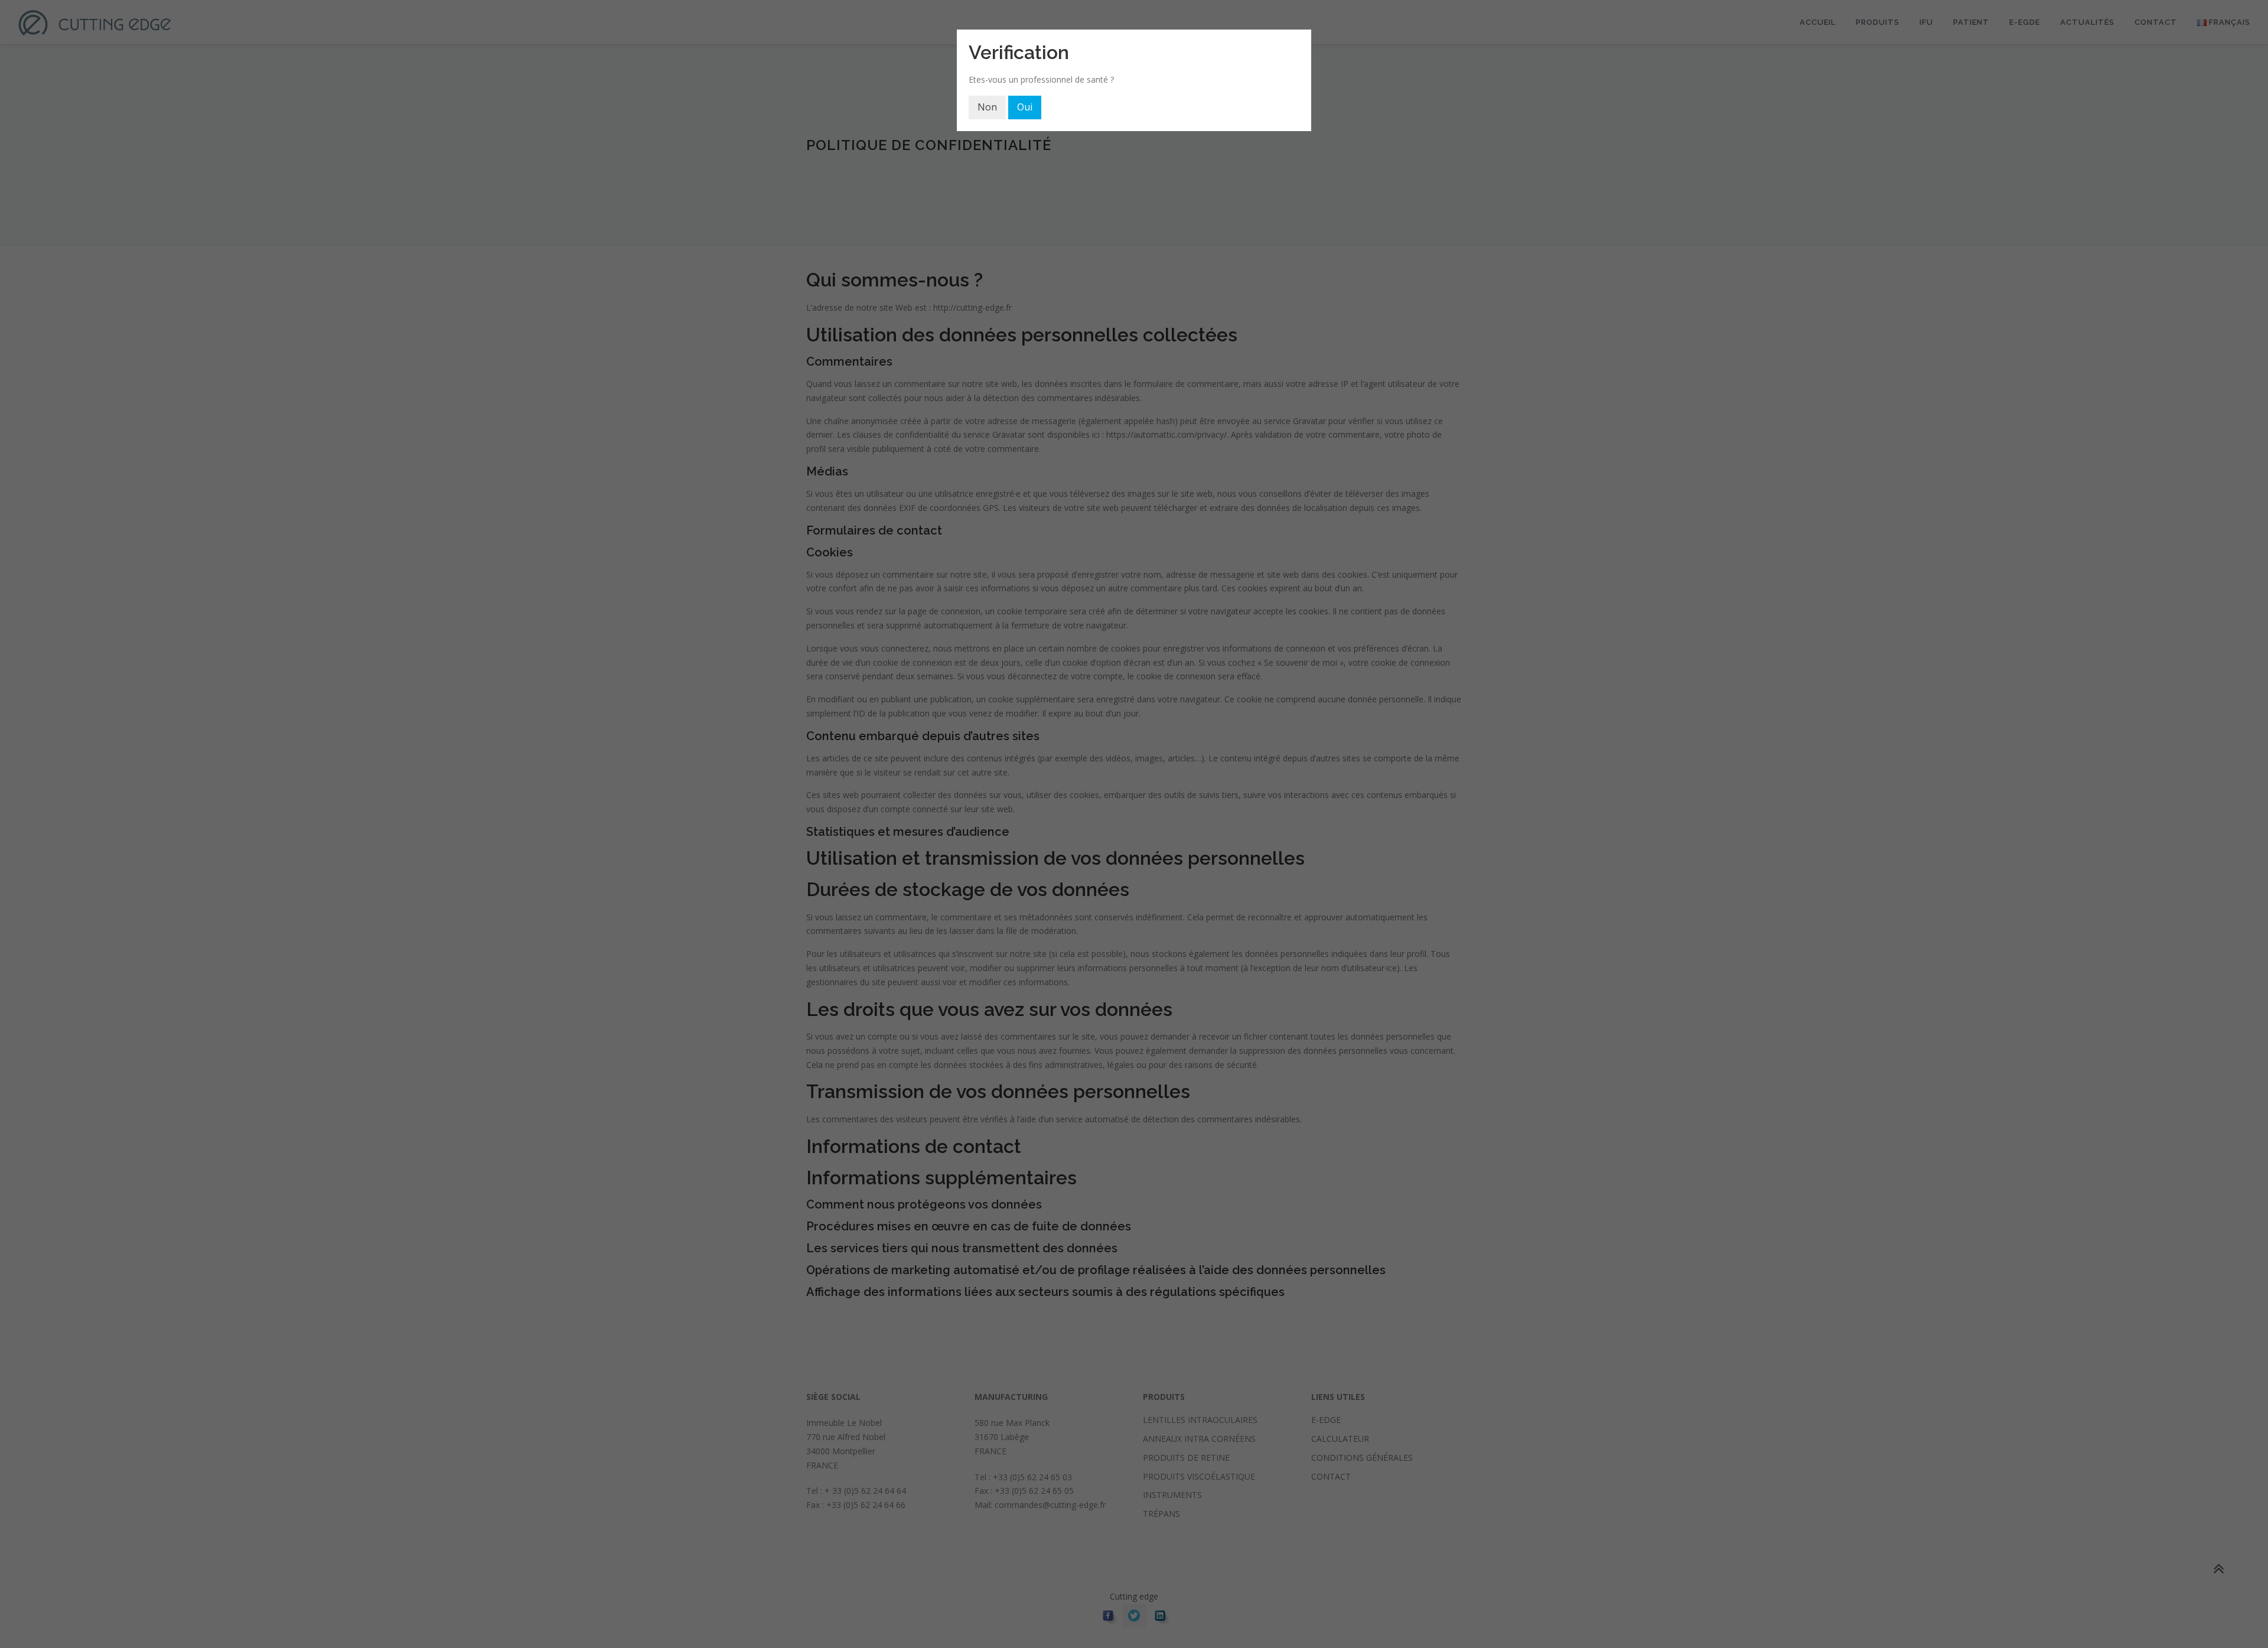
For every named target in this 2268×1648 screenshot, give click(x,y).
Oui (1025, 107)
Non (987, 107)
